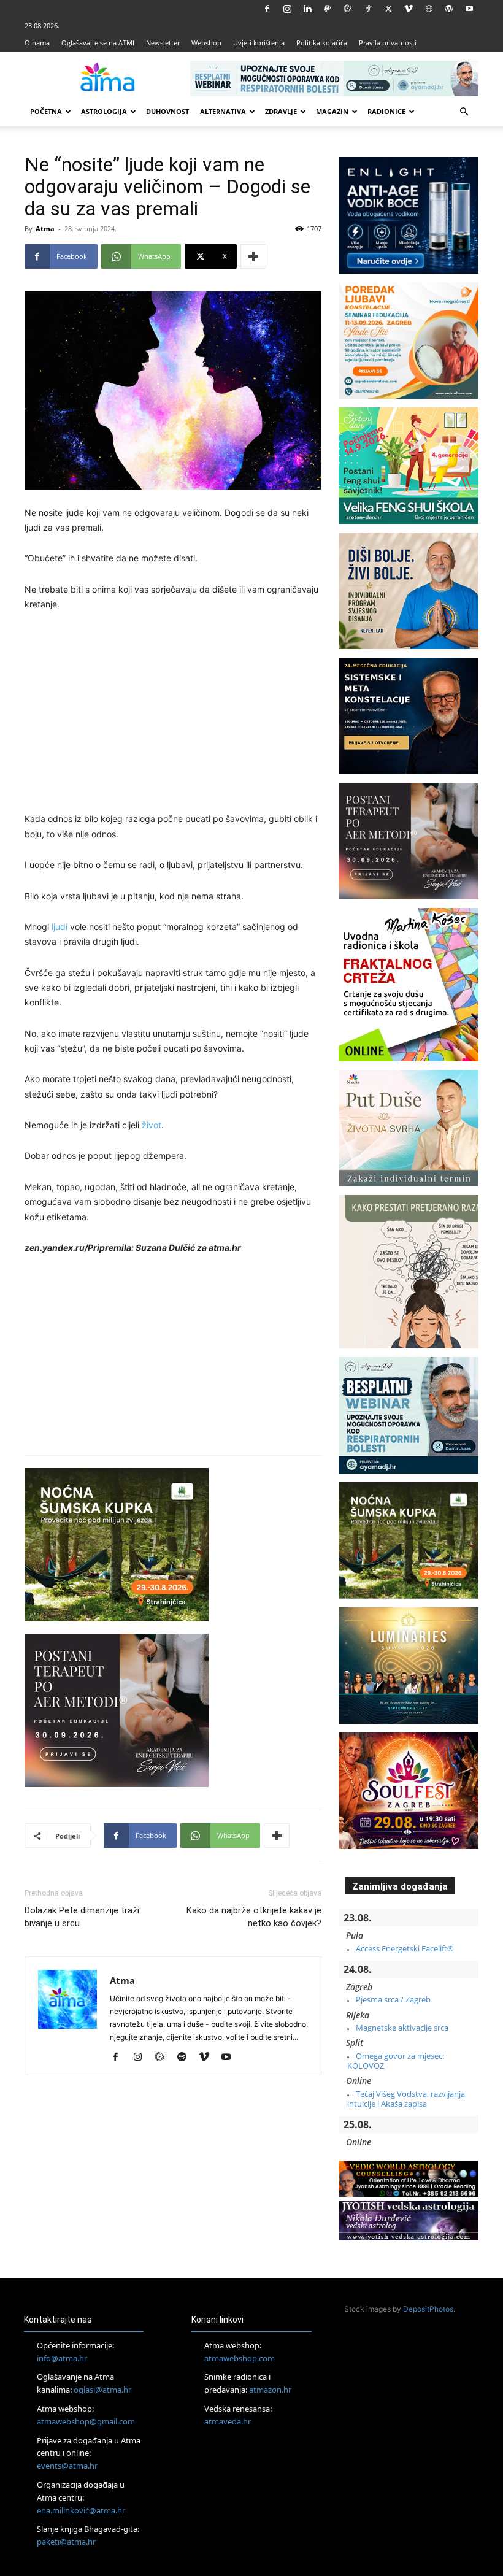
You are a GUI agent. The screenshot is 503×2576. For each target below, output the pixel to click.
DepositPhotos (428, 2309)
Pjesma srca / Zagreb (393, 1999)
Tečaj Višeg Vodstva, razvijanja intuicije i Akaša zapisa (406, 2099)
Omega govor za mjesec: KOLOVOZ (396, 2061)
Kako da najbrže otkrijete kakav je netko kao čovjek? (254, 1917)
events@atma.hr (67, 2466)
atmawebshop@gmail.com (86, 2421)
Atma (45, 229)
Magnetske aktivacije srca (402, 2028)
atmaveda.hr (228, 2421)
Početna (46, 111)
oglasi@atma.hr (102, 2390)
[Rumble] (348, 9)
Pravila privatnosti (388, 43)
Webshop (206, 43)
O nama (37, 43)
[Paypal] (328, 9)
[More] (253, 256)
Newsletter (163, 43)
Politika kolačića (322, 43)
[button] (464, 112)
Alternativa (223, 111)
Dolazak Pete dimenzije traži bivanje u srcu (82, 1917)
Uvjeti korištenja (259, 43)
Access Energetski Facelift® (405, 1948)
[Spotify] (186, 2058)
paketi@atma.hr (66, 2542)
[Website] (429, 9)
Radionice (386, 111)
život (152, 1125)
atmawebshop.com (240, 2358)
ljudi (60, 927)
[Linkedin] (307, 9)
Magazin (332, 111)
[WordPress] (449, 9)
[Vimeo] (409, 9)
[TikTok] (368, 9)
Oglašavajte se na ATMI (98, 43)
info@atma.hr (62, 2358)
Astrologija (104, 111)
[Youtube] (469, 9)
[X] (388, 9)
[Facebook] (267, 9)
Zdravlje (281, 111)
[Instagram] (287, 9)
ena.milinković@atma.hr (81, 2510)
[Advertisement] (173, 713)
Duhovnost (167, 111)
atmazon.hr (270, 2390)
